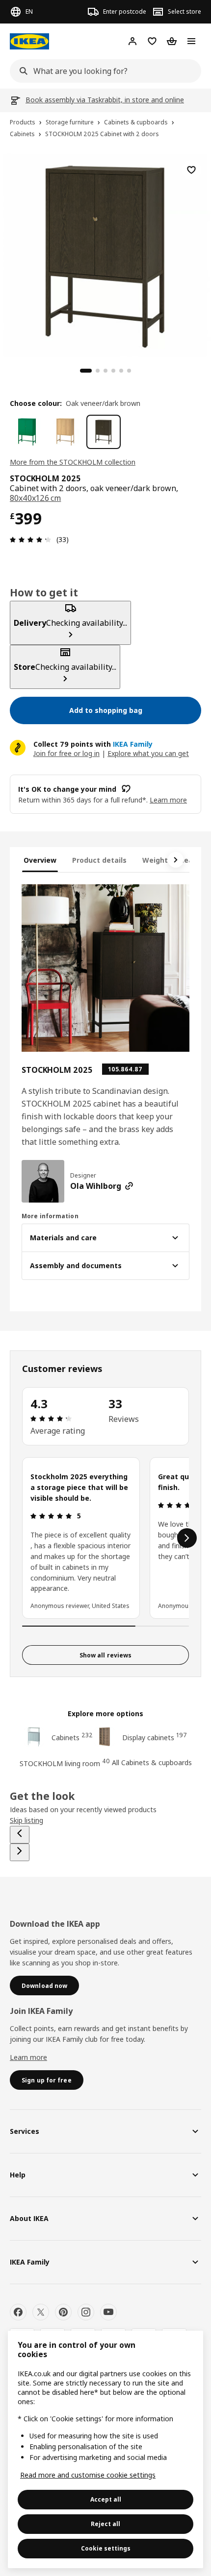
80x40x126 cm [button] (35, 498)
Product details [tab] (99, 860)
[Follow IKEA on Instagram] (86, 2312)
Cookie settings (106, 2548)
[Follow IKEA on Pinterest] (63, 2312)
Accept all (106, 2499)
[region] (105, 254)
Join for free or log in (66, 753)
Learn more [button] (168, 800)
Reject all (105, 2524)
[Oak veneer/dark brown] (104, 432)
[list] (105, 1538)
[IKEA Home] (29, 41)
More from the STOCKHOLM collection (73, 462)
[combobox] (103, 71)
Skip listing (26, 1820)
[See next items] (176, 860)
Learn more (28, 2057)
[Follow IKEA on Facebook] (18, 2312)
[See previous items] (20, 1835)
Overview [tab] (40, 860)
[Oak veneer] (65, 432)
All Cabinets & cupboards (152, 1762)
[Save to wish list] (191, 170)
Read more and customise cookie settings (88, 2475)
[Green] (27, 432)
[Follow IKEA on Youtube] (108, 2312)
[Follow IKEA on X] (41, 2312)
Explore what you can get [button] (148, 753)
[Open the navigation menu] (191, 41)
